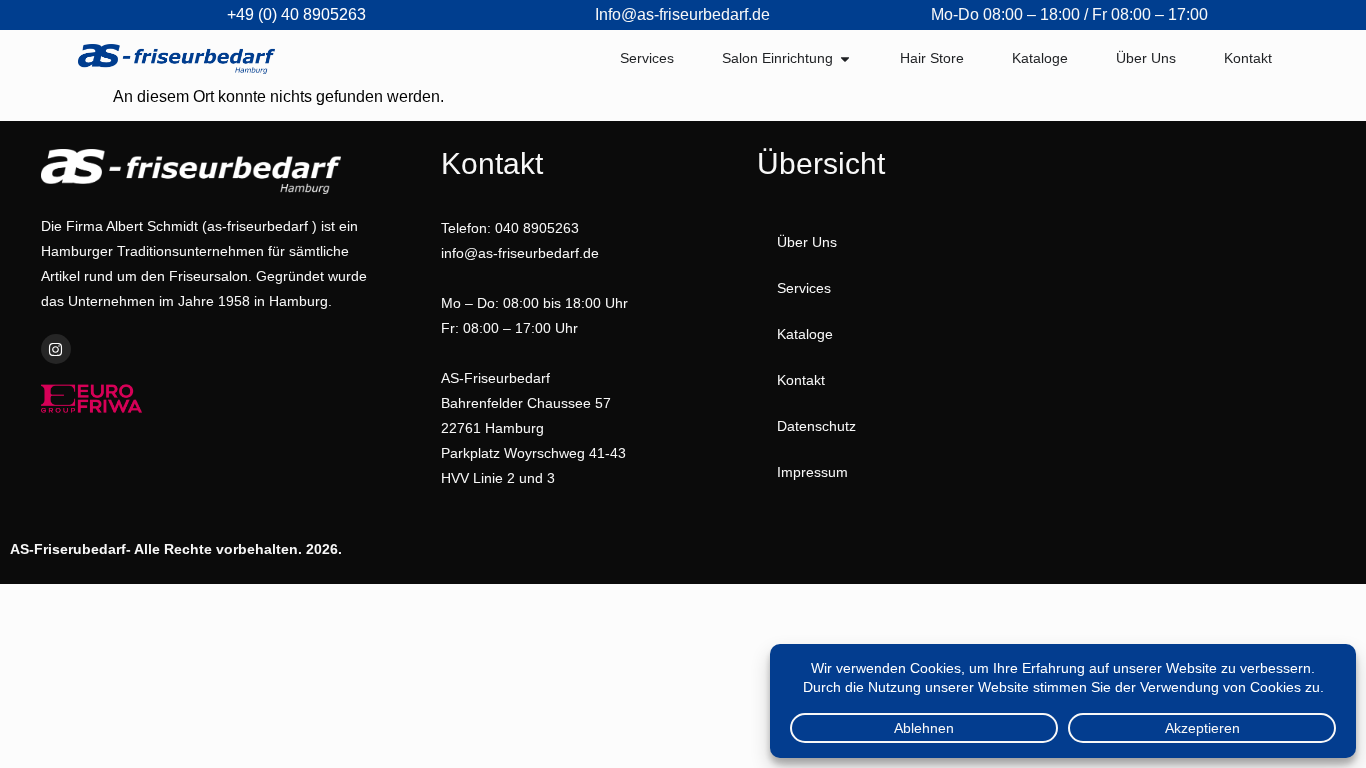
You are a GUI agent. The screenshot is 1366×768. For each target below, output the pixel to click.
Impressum (812, 472)
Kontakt (801, 380)
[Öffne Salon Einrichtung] (845, 58)
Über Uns (807, 242)
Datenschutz (816, 426)
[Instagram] (56, 349)
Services (804, 288)
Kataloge (805, 334)
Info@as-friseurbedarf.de (682, 14)
